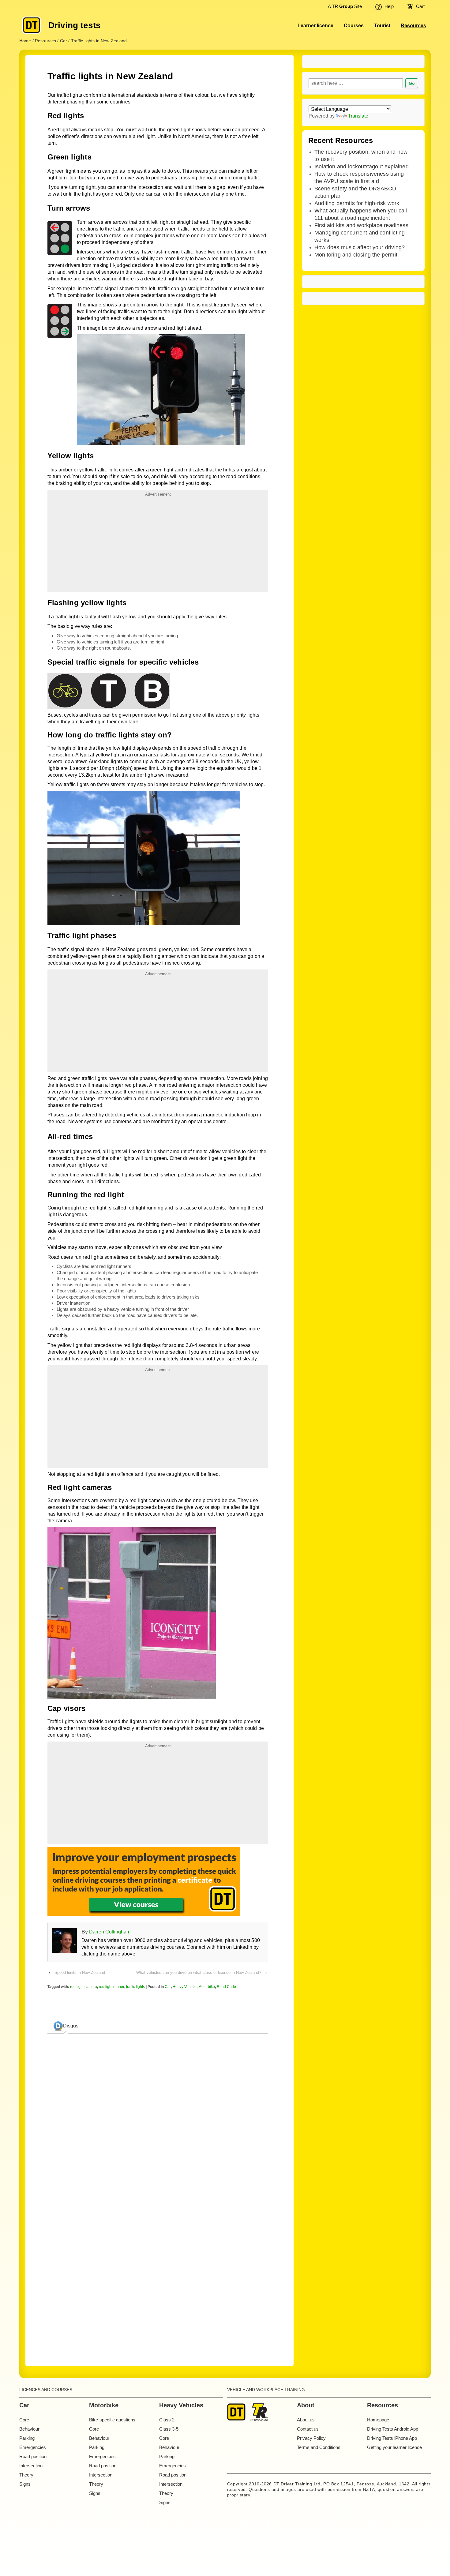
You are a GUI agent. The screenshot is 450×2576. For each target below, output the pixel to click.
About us (306, 2420)
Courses (354, 26)
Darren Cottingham (110, 1932)
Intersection (31, 2466)
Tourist (382, 26)
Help (389, 6)
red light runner (112, 1987)
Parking (27, 2438)
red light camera (84, 1987)
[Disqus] (158, 2268)
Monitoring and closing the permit (356, 255)
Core (24, 2420)
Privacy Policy (311, 2438)
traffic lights (135, 1987)
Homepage (378, 2420)
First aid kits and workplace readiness (361, 225)
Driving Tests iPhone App (392, 2438)
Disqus (71, 2026)
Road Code (226, 1987)
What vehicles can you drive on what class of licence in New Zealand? (199, 1972)
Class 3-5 (169, 2429)
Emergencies (33, 2447)
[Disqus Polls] (158, 2115)
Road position (33, 2456)
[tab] (66, 2026)
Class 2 (167, 2420)
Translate (358, 116)
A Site (344, 6)
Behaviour (29, 2429)
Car (168, 1987)
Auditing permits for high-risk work (357, 203)
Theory (26, 2475)
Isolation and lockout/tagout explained (362, 167)
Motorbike (207, 1987)
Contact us (308, 2429)
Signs (25, 2484)
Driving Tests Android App (393, 2429)
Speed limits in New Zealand (80, 1972)
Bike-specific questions (112, 2420)
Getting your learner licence (394, 2447)
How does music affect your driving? (360, 247)
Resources (413, 26)
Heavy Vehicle (185, 1987)
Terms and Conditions (319, 2447)
